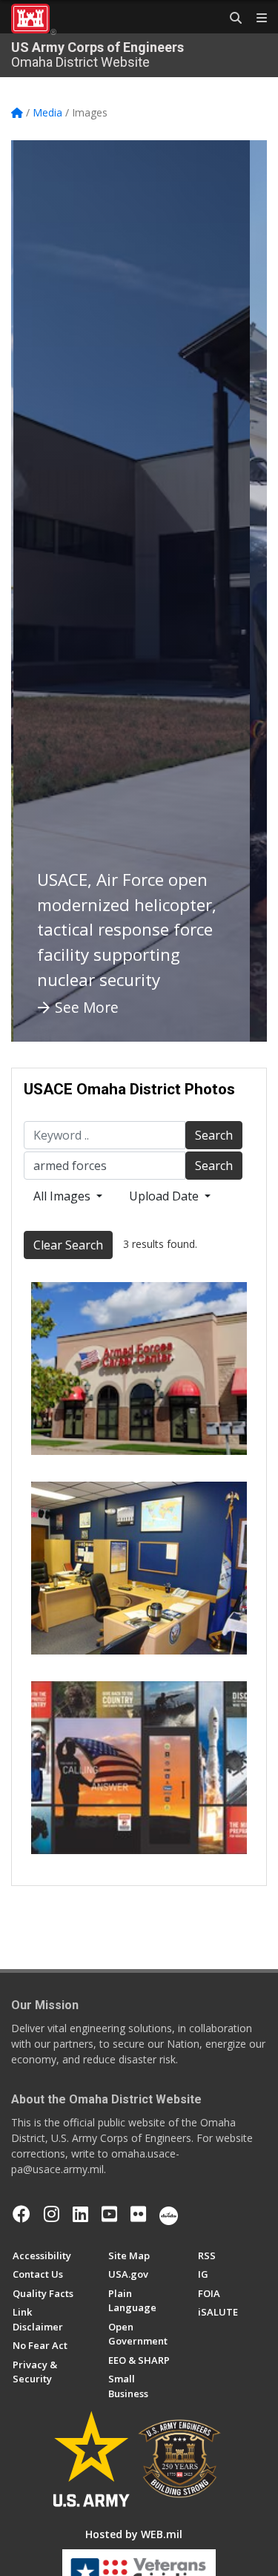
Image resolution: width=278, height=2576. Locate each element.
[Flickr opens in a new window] (138, 2214)
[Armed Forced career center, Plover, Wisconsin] (139, 1368)
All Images (63, 1196)
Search (214, 1135)
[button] (41, 591)
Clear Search (68, 1245)
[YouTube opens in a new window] (109, 2214)
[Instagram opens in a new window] (52, 2214)
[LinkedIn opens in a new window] (80, 2214)
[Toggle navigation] (256, 19)
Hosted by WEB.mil (134, 2534)
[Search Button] (231, 19)
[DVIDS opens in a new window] (169, 2214)
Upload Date (165, 1196)
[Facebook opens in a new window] (21, 2214)
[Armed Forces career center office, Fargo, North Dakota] (139, 1568)
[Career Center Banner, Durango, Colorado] (139, 1768)
